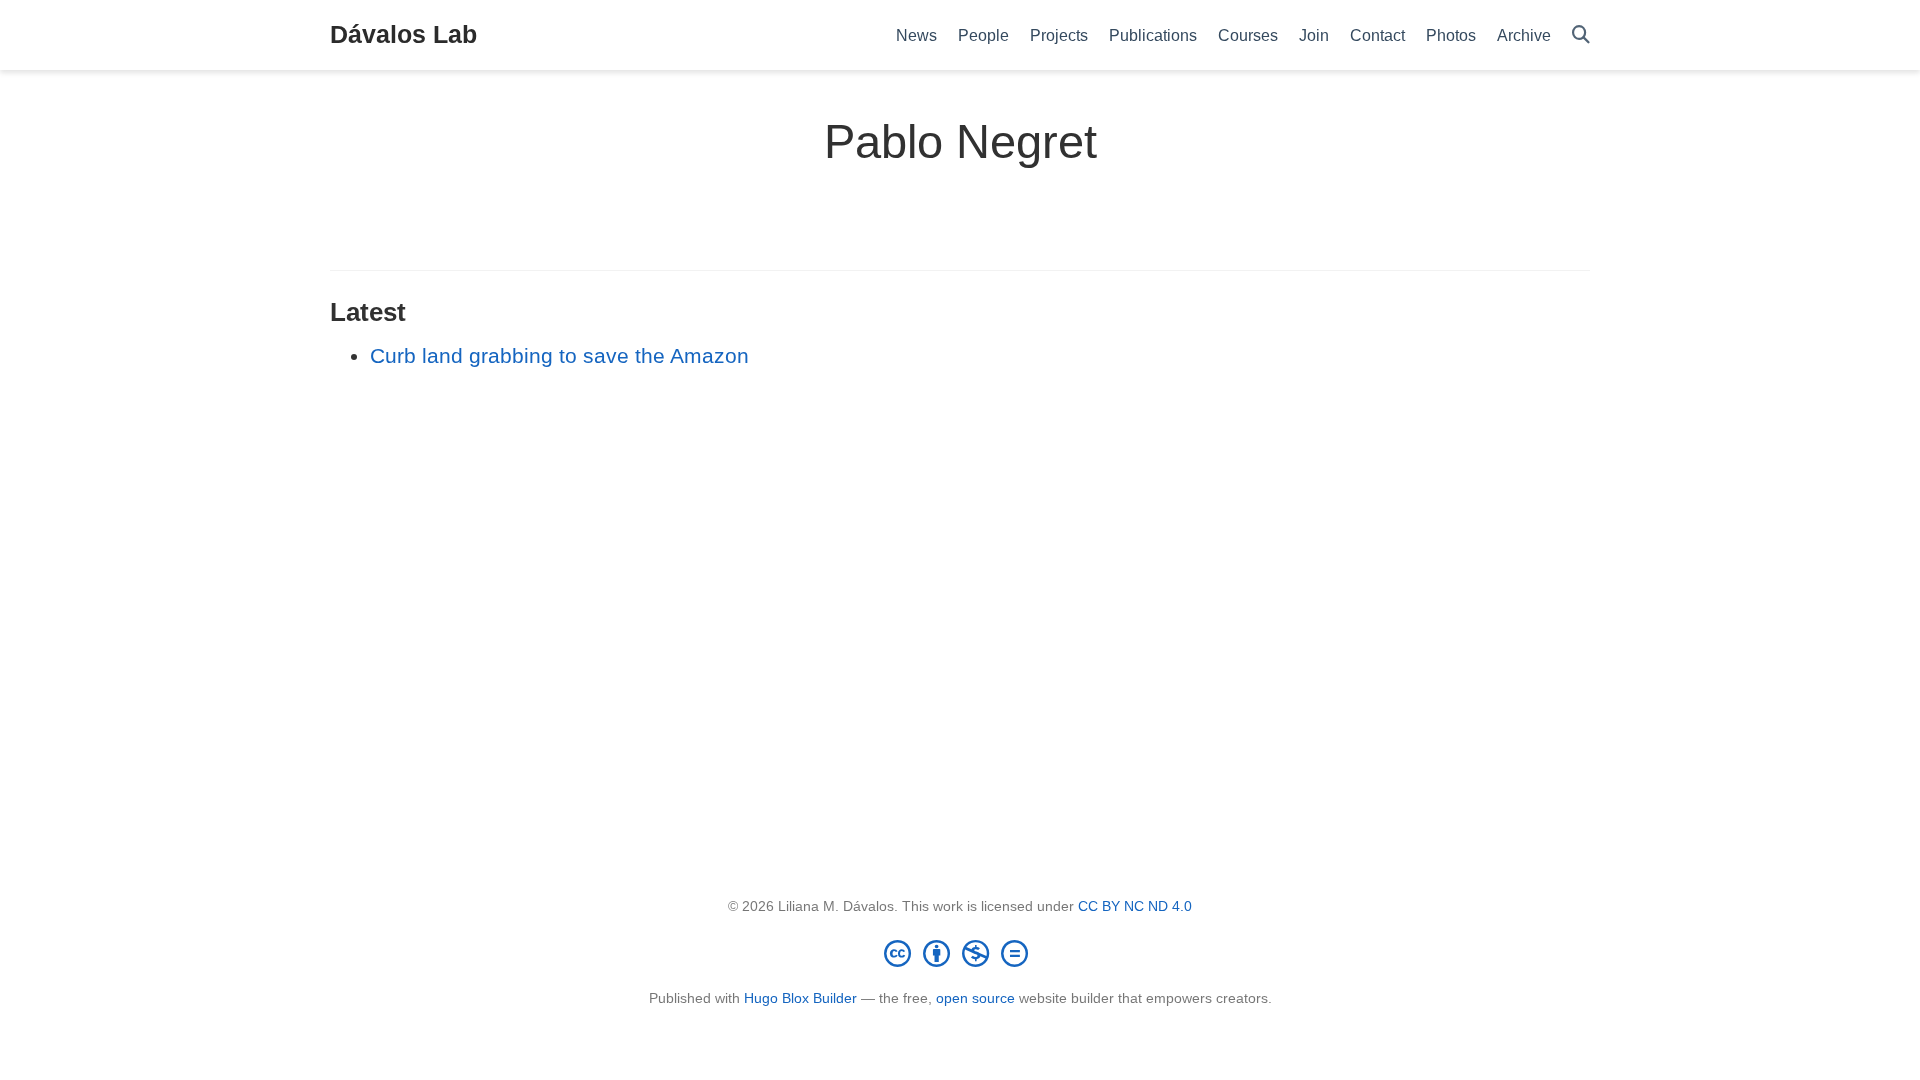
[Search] (1581, 35)
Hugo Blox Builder (800, 998)
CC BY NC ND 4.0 (1135, 906)
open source (975, 998)
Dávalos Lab (403, 34)
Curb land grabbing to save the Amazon (559, 355)
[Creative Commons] (960, 953)
